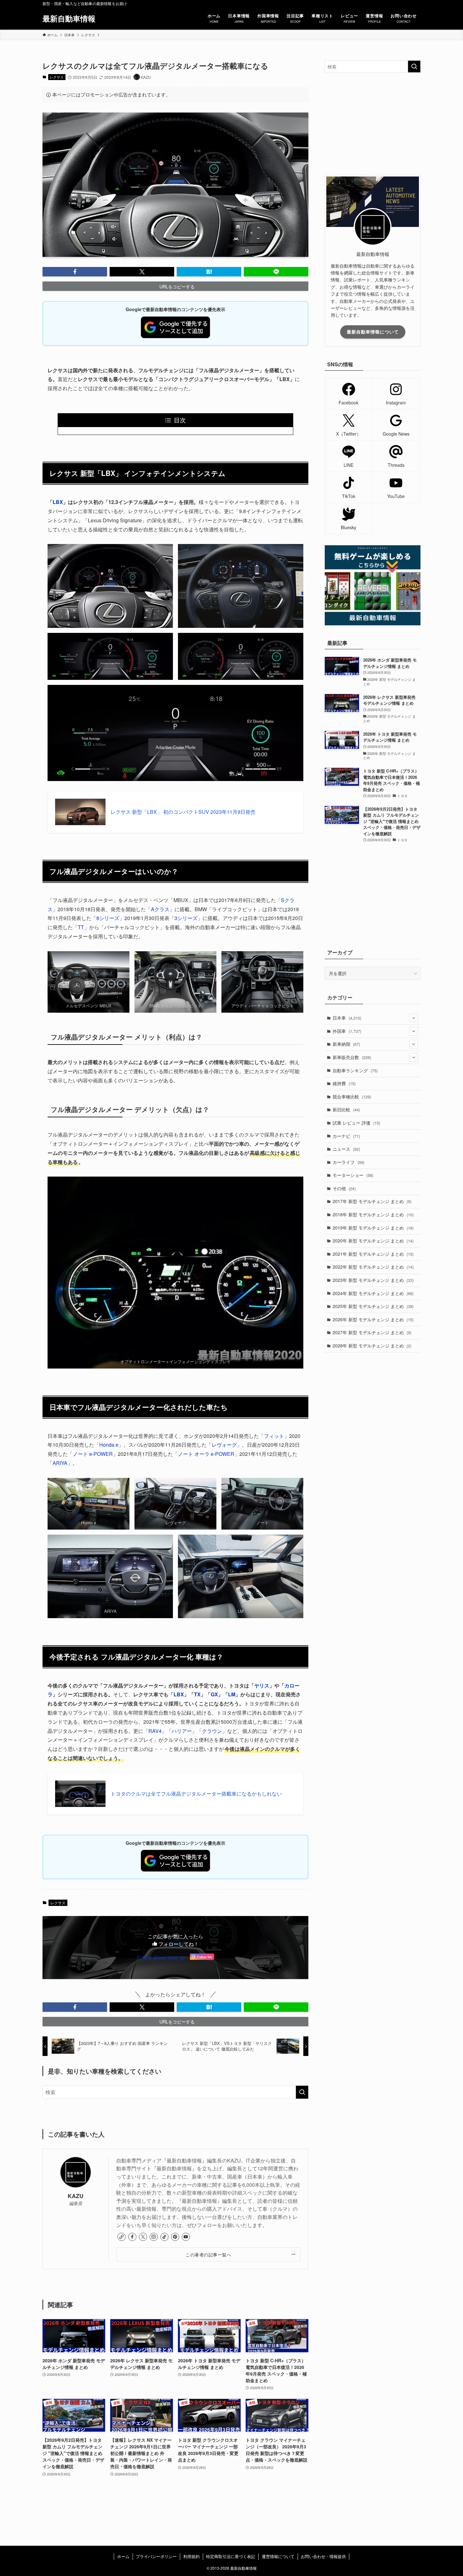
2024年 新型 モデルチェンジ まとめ (373, 1293)
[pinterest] (175, 2237)
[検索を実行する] (302, 2092)
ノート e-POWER (93, 1454)
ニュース (346, 1149)
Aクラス (160, 909)
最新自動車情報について (373, 332)
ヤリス (262, 1685)
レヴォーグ (224, 1445)
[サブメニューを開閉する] (414, 1018)
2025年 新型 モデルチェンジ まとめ (373, 1306)
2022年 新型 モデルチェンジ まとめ (373, 1267)
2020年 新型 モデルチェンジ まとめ (373, 1241)
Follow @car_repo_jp (161, 1957)
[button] (75, 272)
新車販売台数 (352, 1057)
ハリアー (182, 1731)
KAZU (76, 2196)
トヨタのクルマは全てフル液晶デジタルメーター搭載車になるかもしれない (196, 1794)
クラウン (212, 1731)
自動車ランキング (355, 1070)
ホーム (123, 2556)
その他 (344, 1188)
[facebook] (132, 2237)
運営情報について (278, 2556)
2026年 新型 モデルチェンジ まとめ (373, 1319)
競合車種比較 (352, 1097)
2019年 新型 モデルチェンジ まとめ (373, 1228)
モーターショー (353, 1175)
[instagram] (154, 2237)
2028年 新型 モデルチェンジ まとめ (372, 1346)
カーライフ (349, 1162)
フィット (274, 1436)
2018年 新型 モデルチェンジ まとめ (373, 1214)
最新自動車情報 (69, 18)
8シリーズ (108, 918)
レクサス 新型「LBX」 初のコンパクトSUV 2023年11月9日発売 (183, 812)
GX (214, 1694)
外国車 (347, 1031)
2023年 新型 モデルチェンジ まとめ (373, 1280)
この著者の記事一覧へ (208, 2254)
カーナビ (346, 1136)
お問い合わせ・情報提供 (323, 2556)
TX (197, 1694)
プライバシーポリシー (156, 2556)
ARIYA (60, 1463)
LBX (58, 502)
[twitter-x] (143, 2237)
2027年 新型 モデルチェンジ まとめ (372, 1332)
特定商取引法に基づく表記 (231, 2556)
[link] (122, 2237)
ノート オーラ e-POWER (206, 1454)
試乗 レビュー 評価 (356, 1123)
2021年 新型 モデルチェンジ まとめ (373, 1254)
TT (81, 927)
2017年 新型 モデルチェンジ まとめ (372, 1201)
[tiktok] (164, 2237)
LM (232, 1694)
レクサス (57, 77)
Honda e (109, 1445)
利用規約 (191, 2556)
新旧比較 (346, 1109)
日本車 (347, 1018)
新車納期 (346, 1044)
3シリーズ (186, 918)
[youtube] (186, 2237)
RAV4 (155, 1731)
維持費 (344, 1083)
